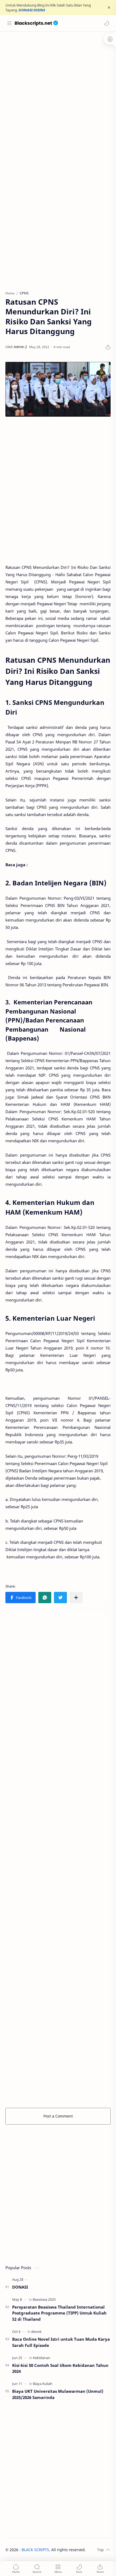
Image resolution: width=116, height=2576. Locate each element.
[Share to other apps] (76, 1598)
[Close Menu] (109, 8)
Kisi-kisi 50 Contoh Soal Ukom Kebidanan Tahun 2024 (60, 2368)
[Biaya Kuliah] (43, 2384)
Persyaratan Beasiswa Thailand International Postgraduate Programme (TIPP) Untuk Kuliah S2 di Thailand (59, 2313)
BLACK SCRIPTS (35, 2550)
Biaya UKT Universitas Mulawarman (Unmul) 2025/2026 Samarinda (58, 2394)
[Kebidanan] (42, 2358)
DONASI (20, 2287)
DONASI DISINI (32, 10)
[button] (107, 23)
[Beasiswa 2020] (44, 2299)
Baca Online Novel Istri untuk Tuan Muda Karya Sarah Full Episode (61, 2342)
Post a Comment (58, 2116)
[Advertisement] (58, 95)
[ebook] (36, 2332)
